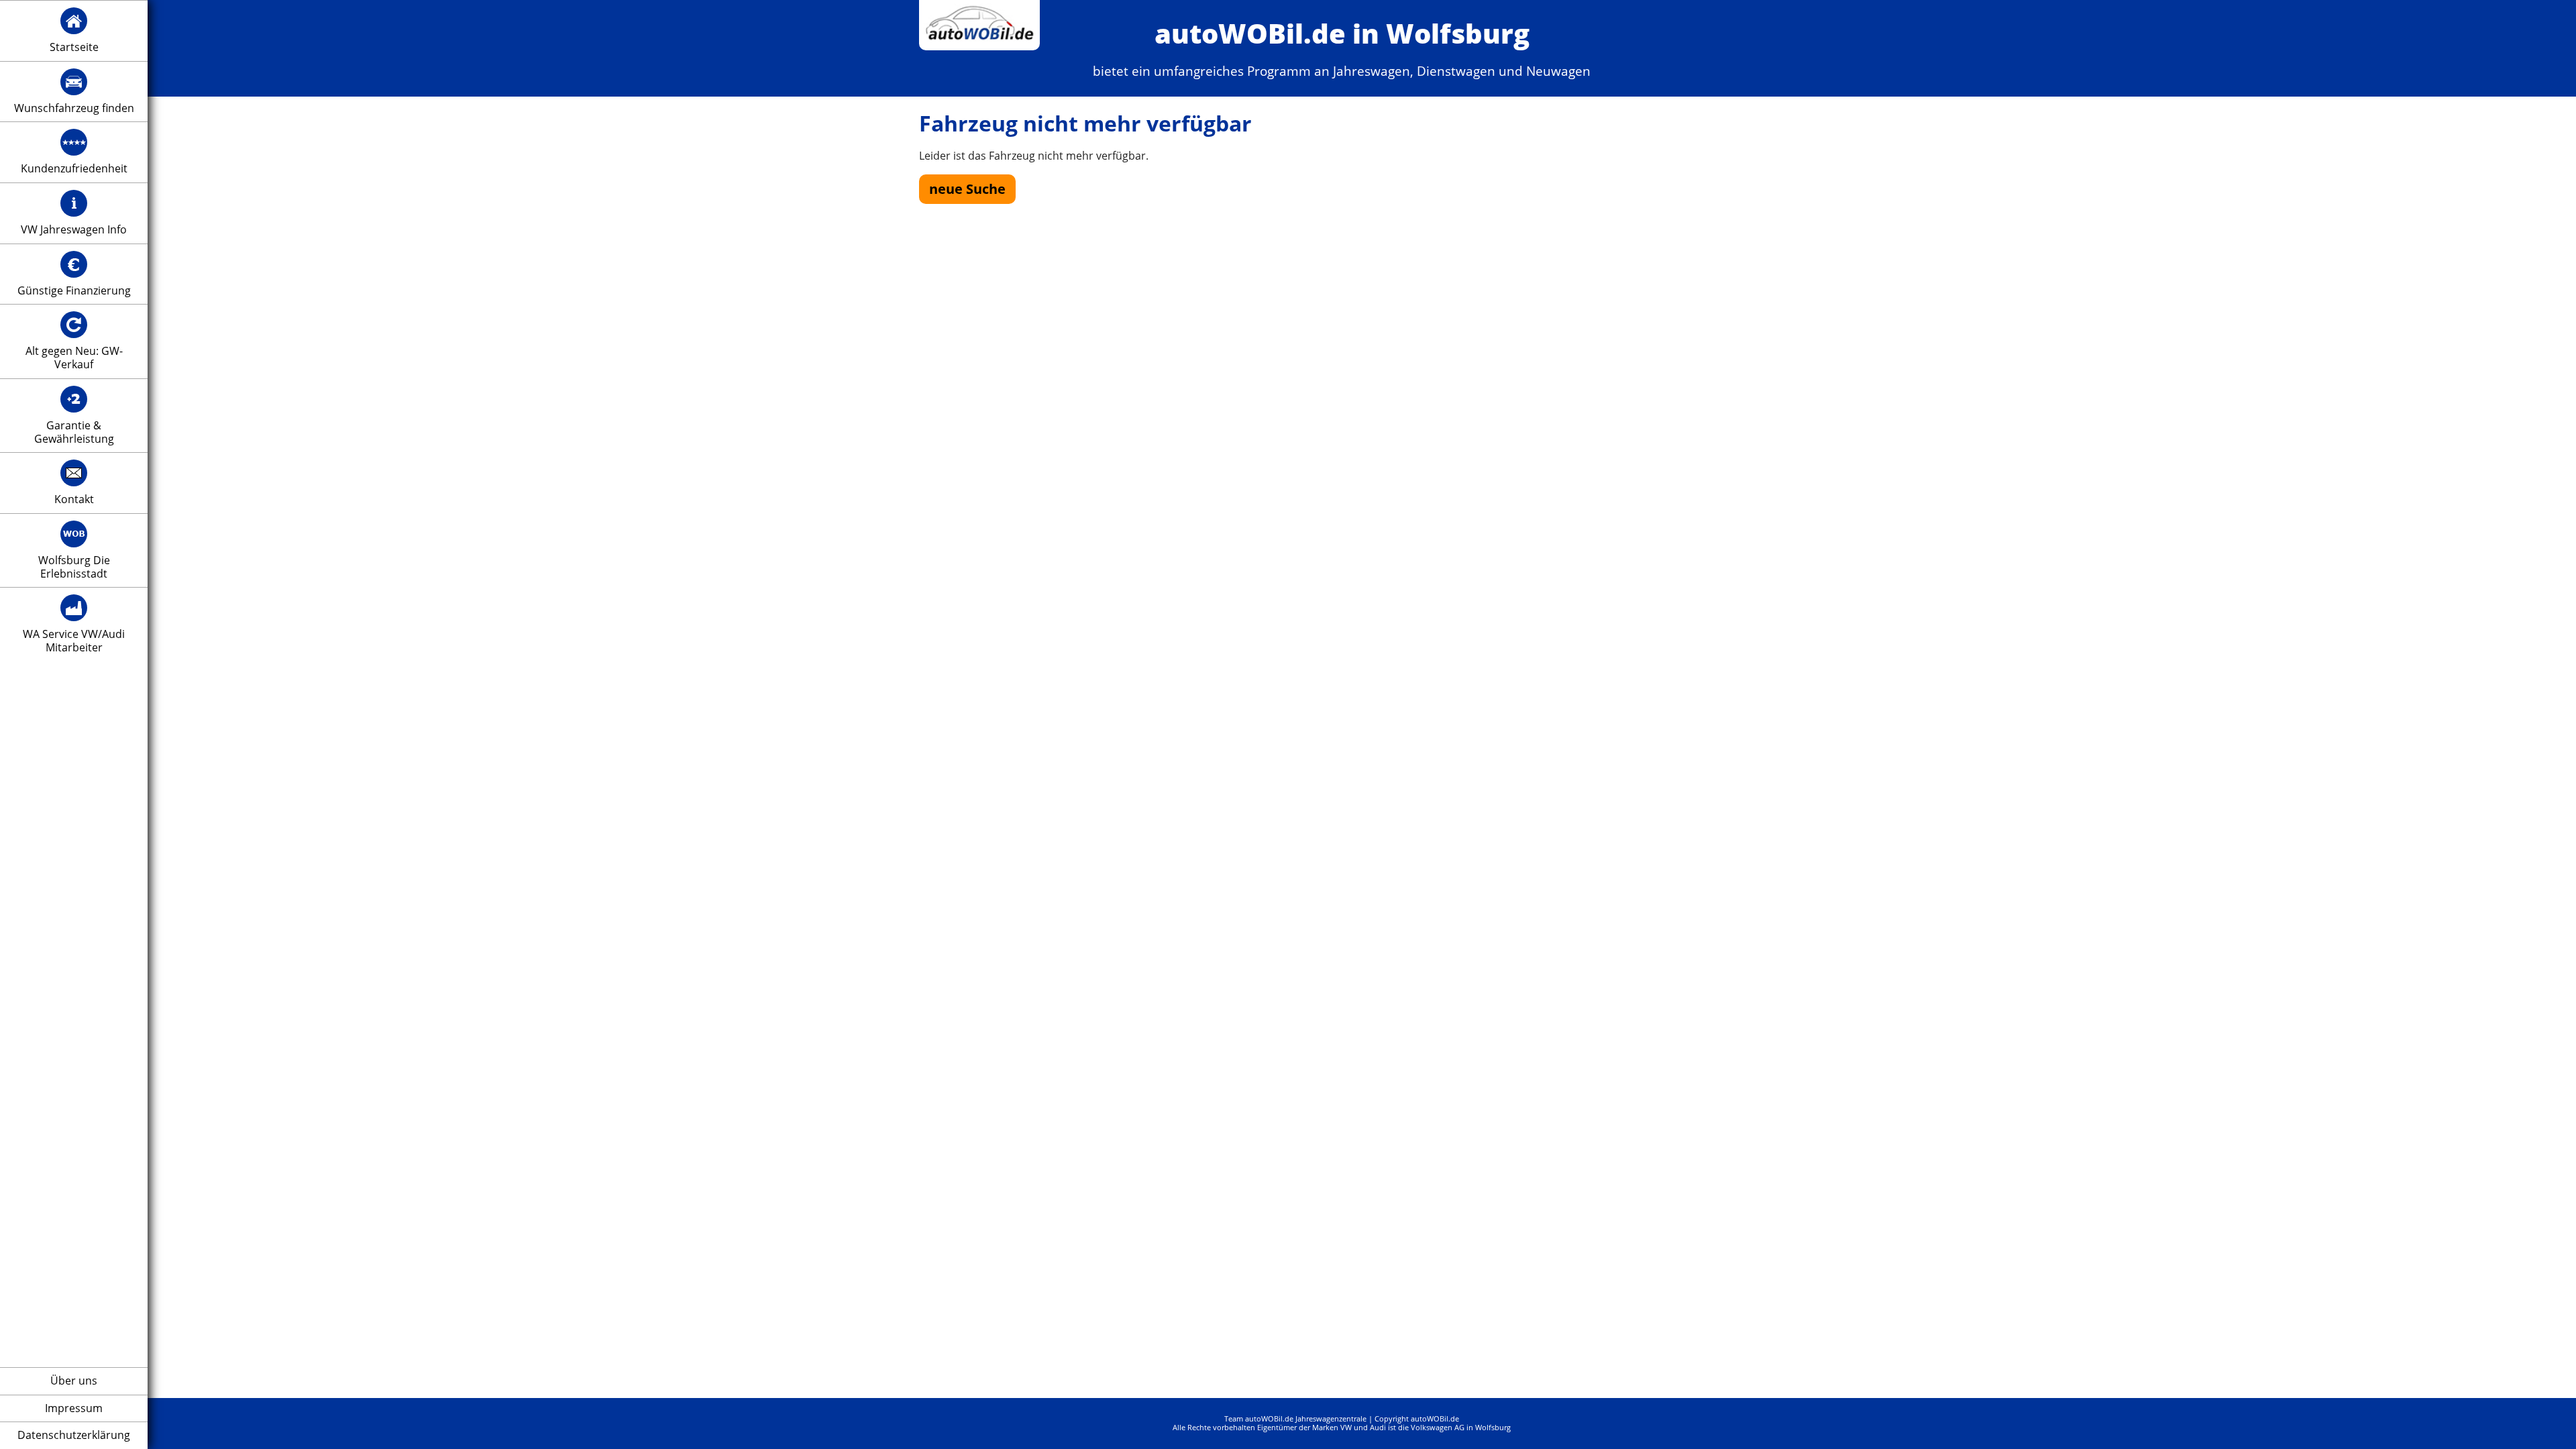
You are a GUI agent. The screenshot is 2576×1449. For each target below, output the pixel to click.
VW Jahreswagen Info (74, 230)
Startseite (74, 48)
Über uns (74, 1381)
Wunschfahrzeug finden (74, 109)
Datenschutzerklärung (74, 1436)
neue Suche (967, 189)
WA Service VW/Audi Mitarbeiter (74, 641)
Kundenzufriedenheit (74, 169)
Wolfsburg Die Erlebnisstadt (74, 567)
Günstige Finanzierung (74, 291)
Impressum (74, 1409)
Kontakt (74, 500)
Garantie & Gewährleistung (74, 432)
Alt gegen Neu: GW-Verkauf (74, 358)
